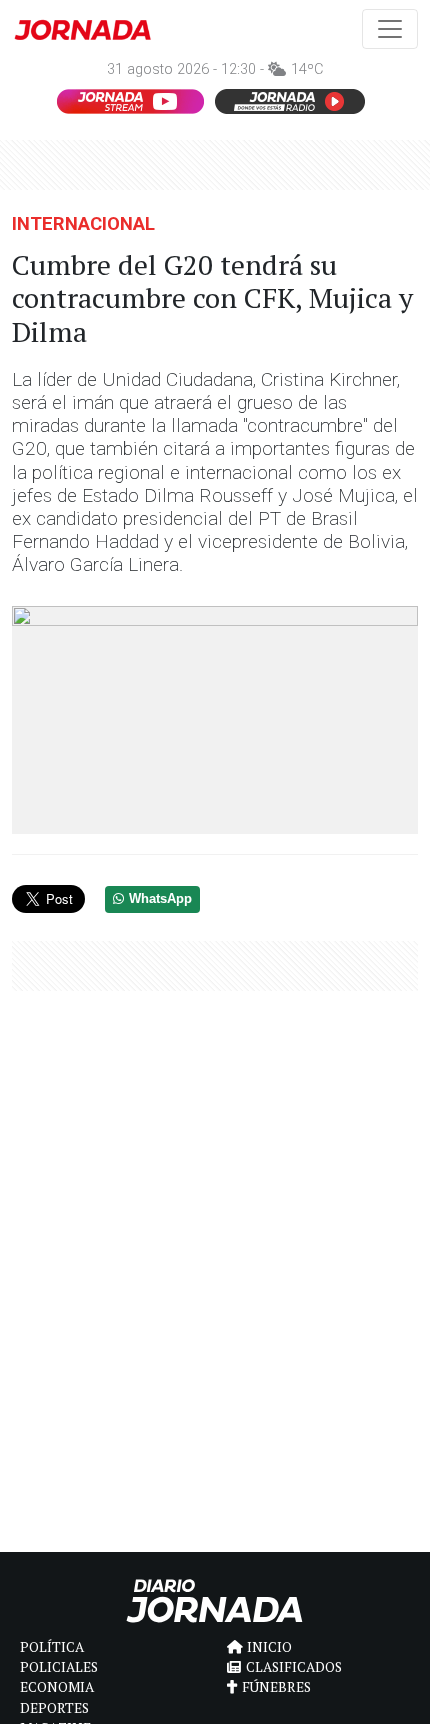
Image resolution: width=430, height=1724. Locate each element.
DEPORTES (54, 1708)
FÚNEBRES (276, 1687)
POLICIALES (59, 1667)
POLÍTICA (52, 1647)
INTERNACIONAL (83, 223)
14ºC (307, 69)
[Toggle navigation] (390, 29)
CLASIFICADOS (294, 1667)
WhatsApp (160, 899)
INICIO (269, 1647)
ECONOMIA (57, 1687)
